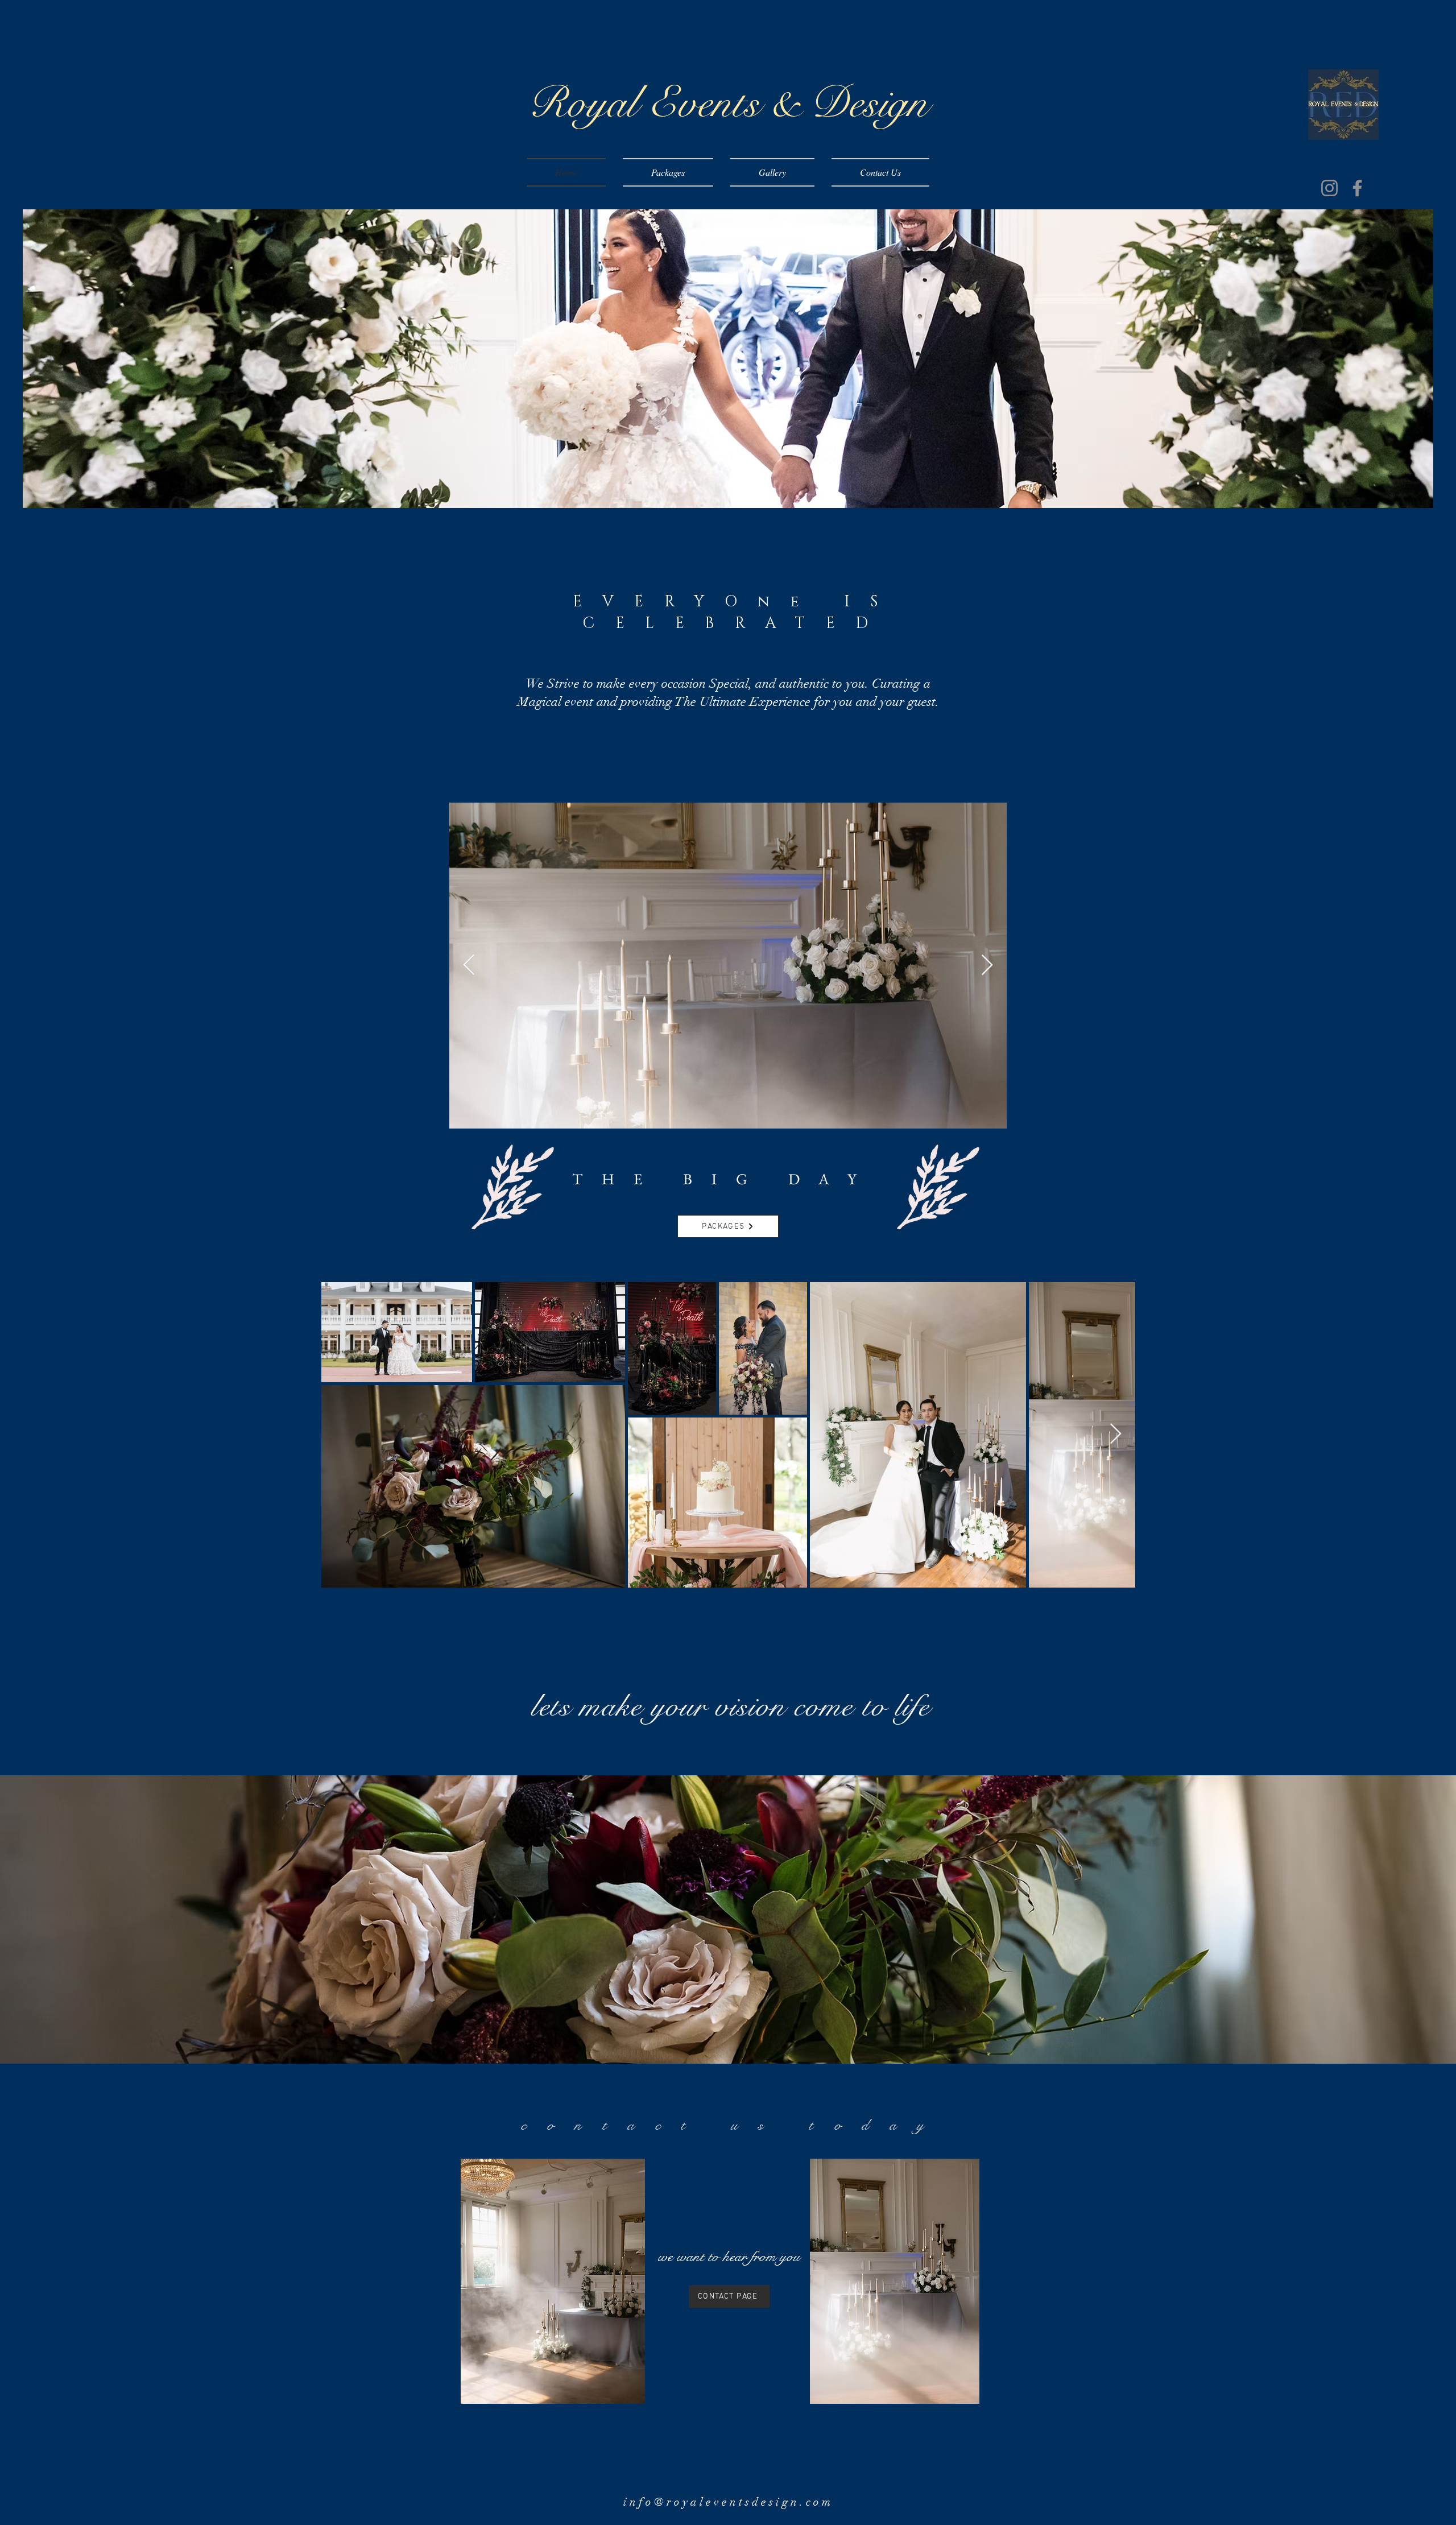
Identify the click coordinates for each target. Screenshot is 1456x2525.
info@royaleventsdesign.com (728, 2502)
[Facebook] (1357, 188)
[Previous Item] (469, 966)
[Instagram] (1329, 188)
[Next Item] (1116, 1434)
